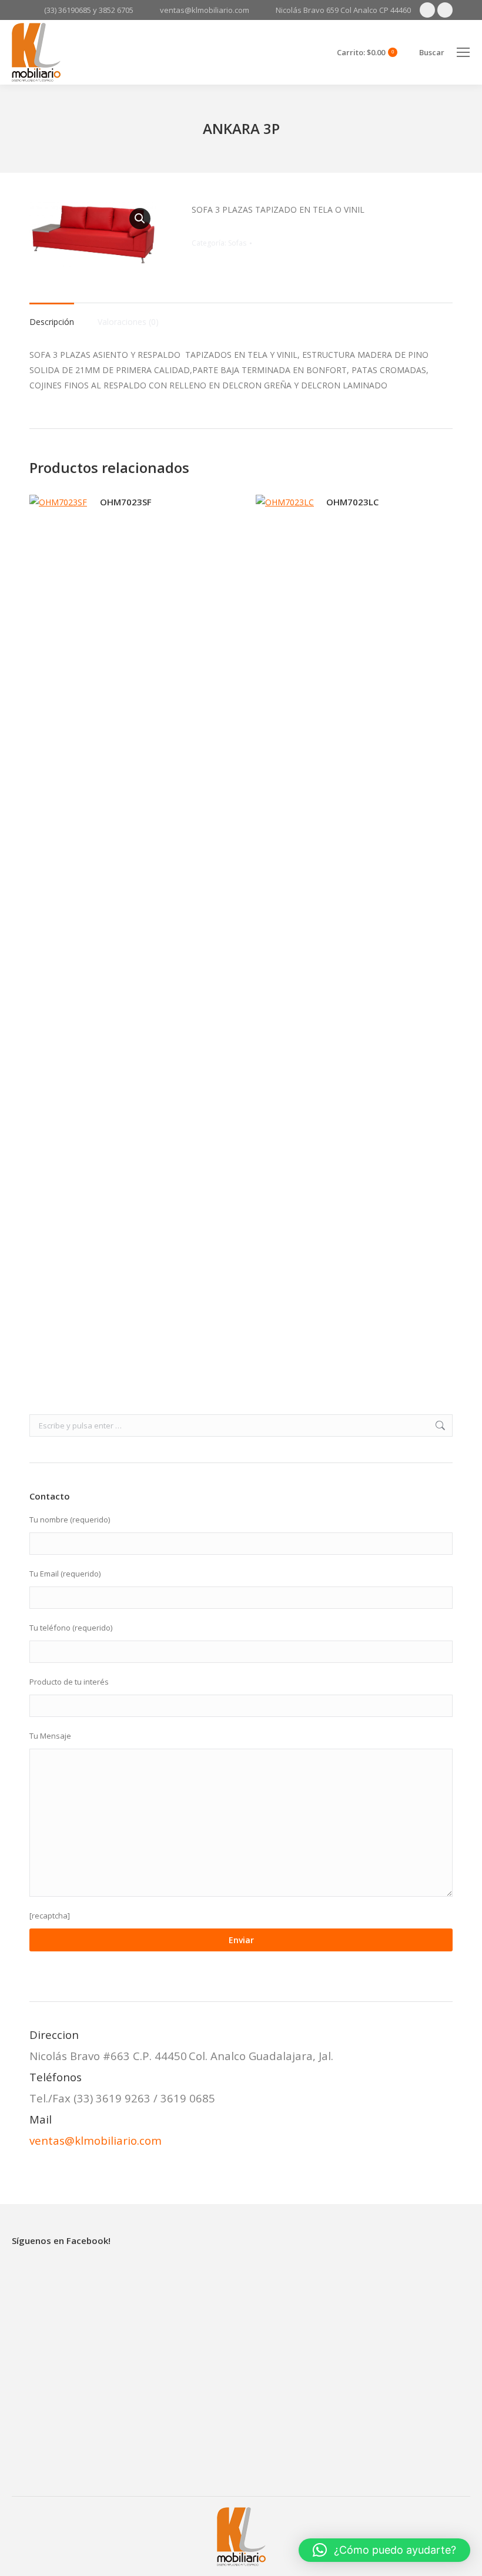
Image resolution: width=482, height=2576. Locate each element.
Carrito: (365, 53)
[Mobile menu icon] (463, 52)
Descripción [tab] (52, 322)
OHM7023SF (126, 502)
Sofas (237, 243)
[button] (140, 219)
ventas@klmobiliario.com (96, 2140)
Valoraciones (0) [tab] (128, 322)
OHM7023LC (352, 502)
